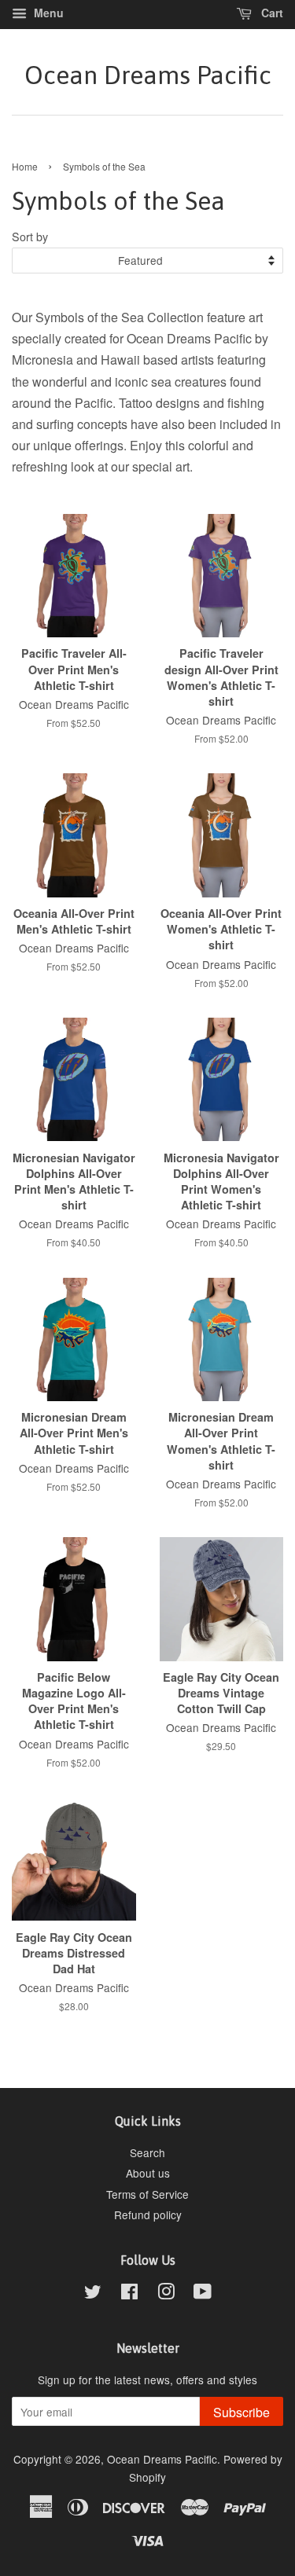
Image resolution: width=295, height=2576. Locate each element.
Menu (47, 13)
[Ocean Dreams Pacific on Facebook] (129, 2294)
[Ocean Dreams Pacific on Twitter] (93, 2294)
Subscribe (242, 2412)
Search (147, 2152)
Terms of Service (147, 2194)
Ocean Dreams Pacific (148, 75)
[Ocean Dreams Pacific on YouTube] (203, 2294)
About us (148, 2173)
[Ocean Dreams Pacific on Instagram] (166, 2294)
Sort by (30, 236)
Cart (271, 13)
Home (25, 166)
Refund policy (148, 2215)
